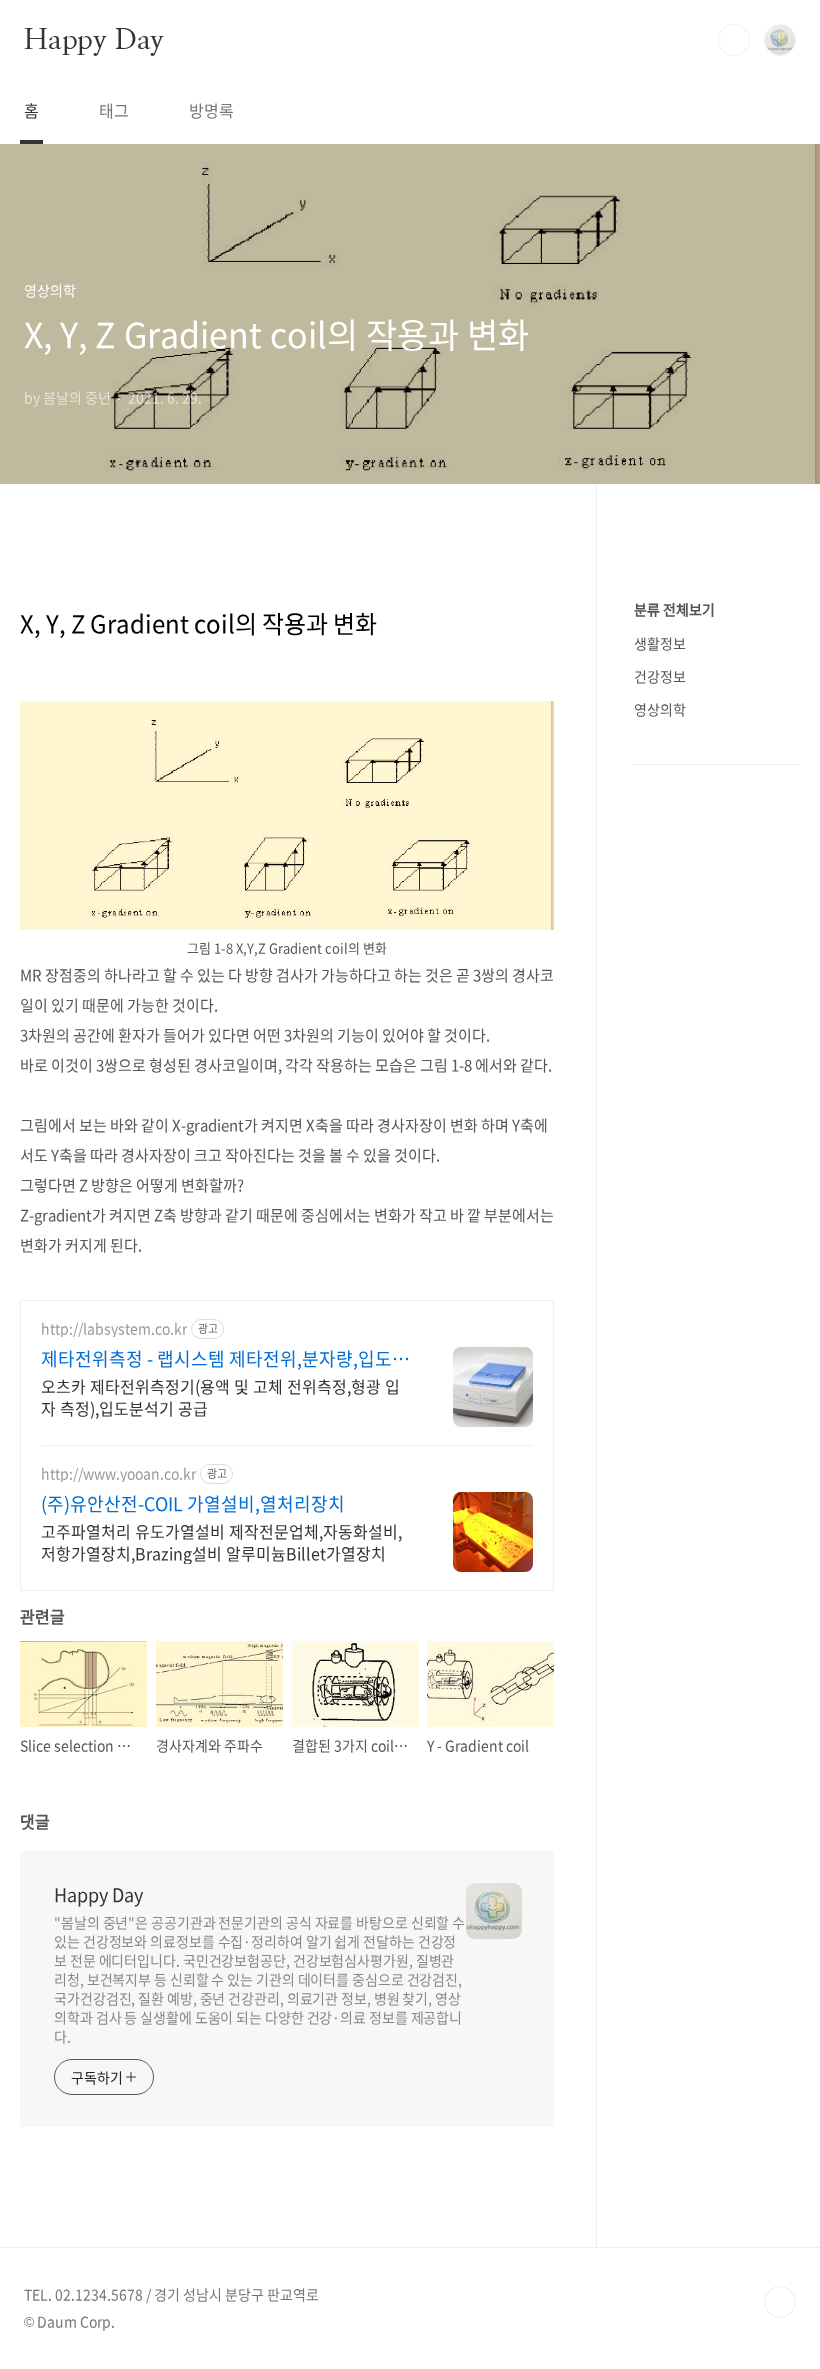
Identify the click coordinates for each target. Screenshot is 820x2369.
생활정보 (660, 643)
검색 (734, 40)
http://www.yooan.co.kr (118, 1473)
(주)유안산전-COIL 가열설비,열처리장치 (193, 1504)
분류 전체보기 (674, 609)
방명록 (211, 110)
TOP (780, 2302)
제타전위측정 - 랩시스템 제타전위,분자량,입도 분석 (227, 1359)
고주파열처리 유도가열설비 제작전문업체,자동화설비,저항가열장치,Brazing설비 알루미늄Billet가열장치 (221, 1541)
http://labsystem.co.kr (114, 1328)
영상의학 (660, 709)
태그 (114, 110)
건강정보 (660, 676)
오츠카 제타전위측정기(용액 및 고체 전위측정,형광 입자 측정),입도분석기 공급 (220, 1396)
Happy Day (94, 39)
